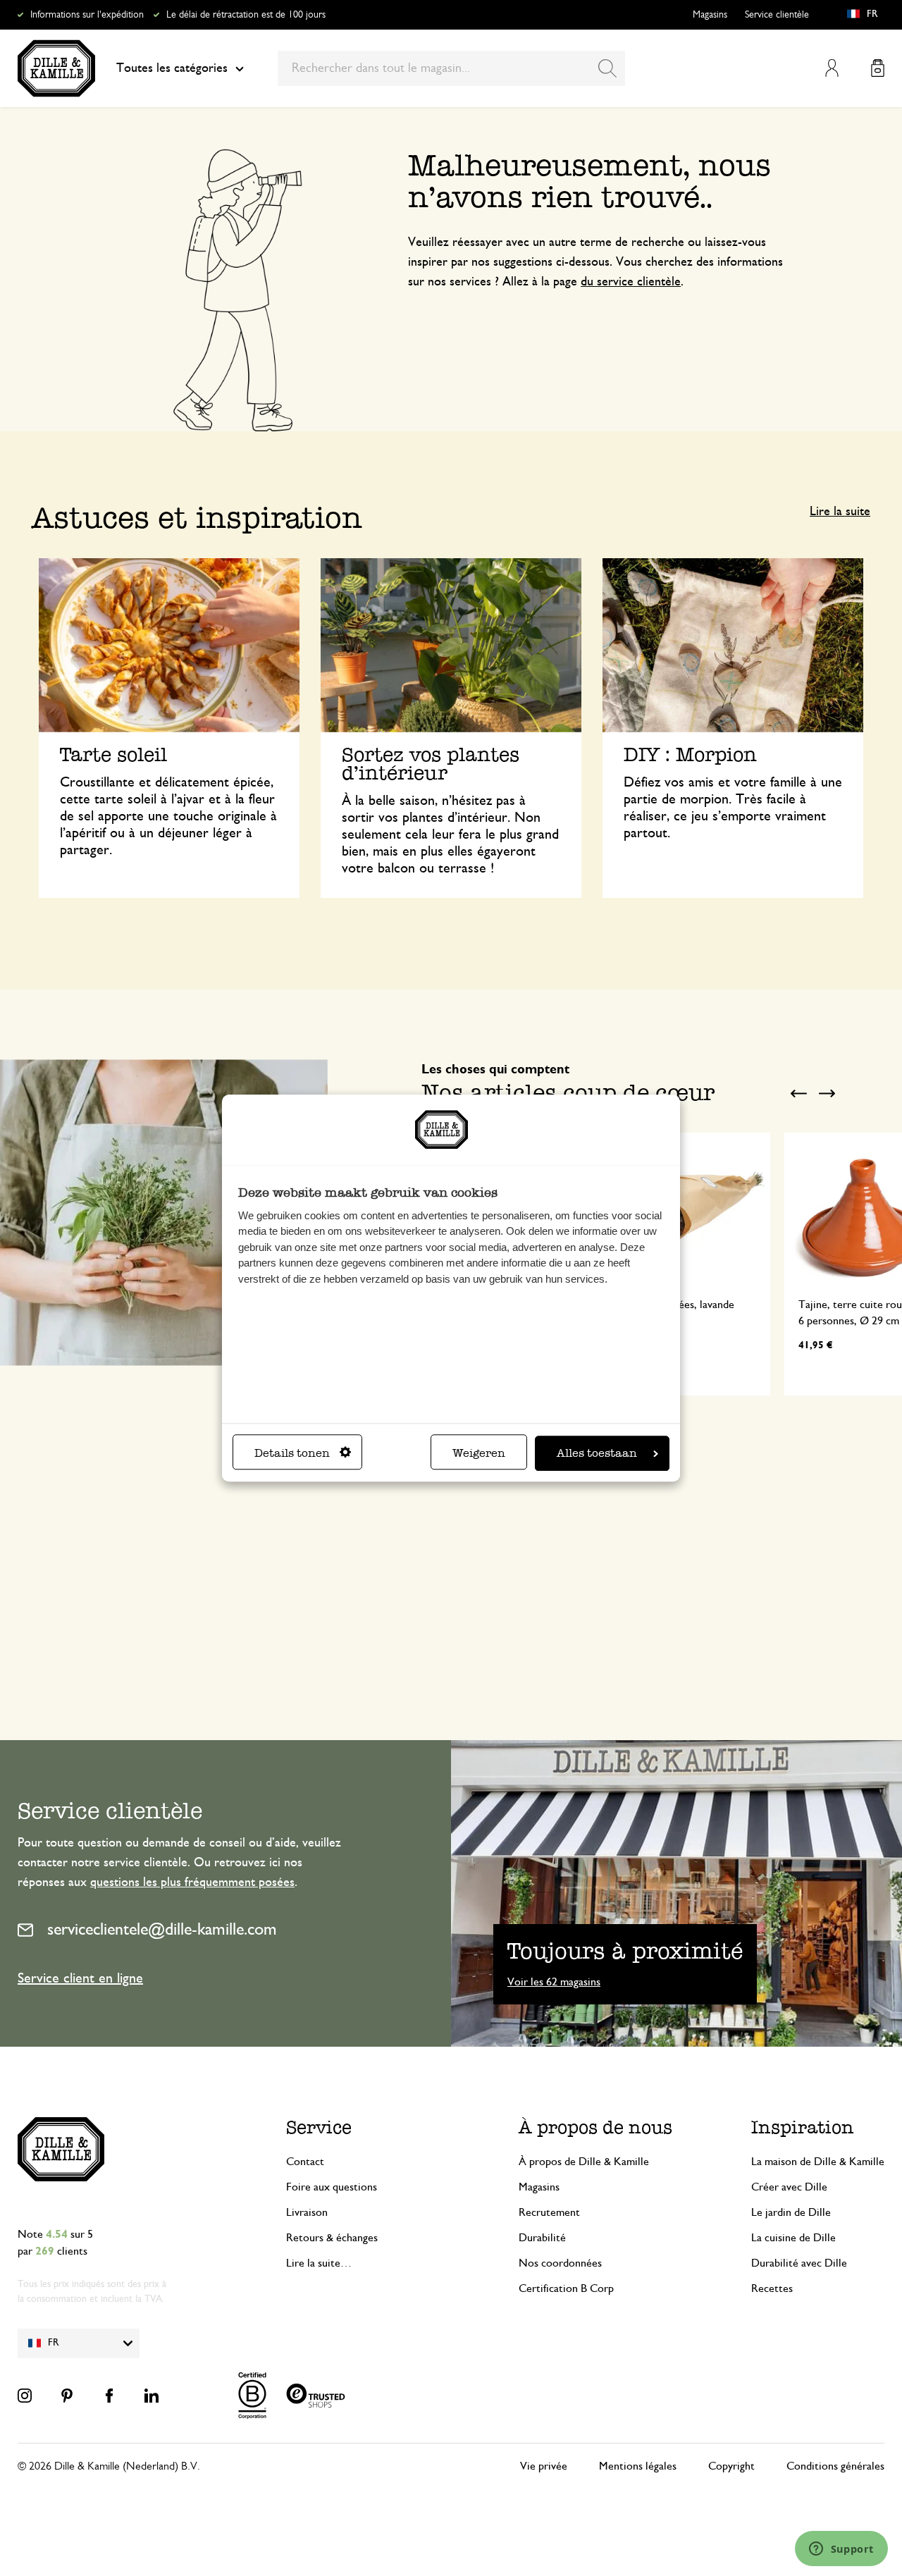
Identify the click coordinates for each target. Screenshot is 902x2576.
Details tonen (292, 1453)
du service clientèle (631, 282)
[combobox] (451, 68)
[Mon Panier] (878, 68)
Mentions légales (638, 2466)
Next (827, 1094)
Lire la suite (840, 512)
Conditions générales (835, 2466)
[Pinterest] (67, 2396)
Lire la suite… (319, 2263)
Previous (798, 1094)
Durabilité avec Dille (799, 2263)
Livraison (307, 2212)
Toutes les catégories (172, 68)
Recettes (772, 2288)
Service (319, 2127)
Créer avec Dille (789, 2187)
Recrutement (549, 2212)
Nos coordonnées (560, 2263)
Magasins (710, 15)
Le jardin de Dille (791, 2212)
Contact (305, 2162)
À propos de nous (595, 2127)
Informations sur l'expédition (87, 15)
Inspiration (803, 2127)
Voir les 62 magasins (554, 1982)
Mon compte (832, 68)
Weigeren (479, 1453)
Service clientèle (777, 15)
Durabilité (542, 2238)
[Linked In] (152, 2396)
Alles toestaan (597, 1453)
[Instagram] (25, 2396)
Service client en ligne (80, 1978)
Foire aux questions (332, 2187)
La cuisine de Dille (793, 2238)
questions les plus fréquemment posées (192, 1882)
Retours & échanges (332, 2238)
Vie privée (544, 2466)
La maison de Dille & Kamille (818, 2162)
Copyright (731, 2466)
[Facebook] (109, 2396)
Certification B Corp (566, 2288)
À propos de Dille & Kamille (584, 2162)
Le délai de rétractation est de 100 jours (246, 15)
